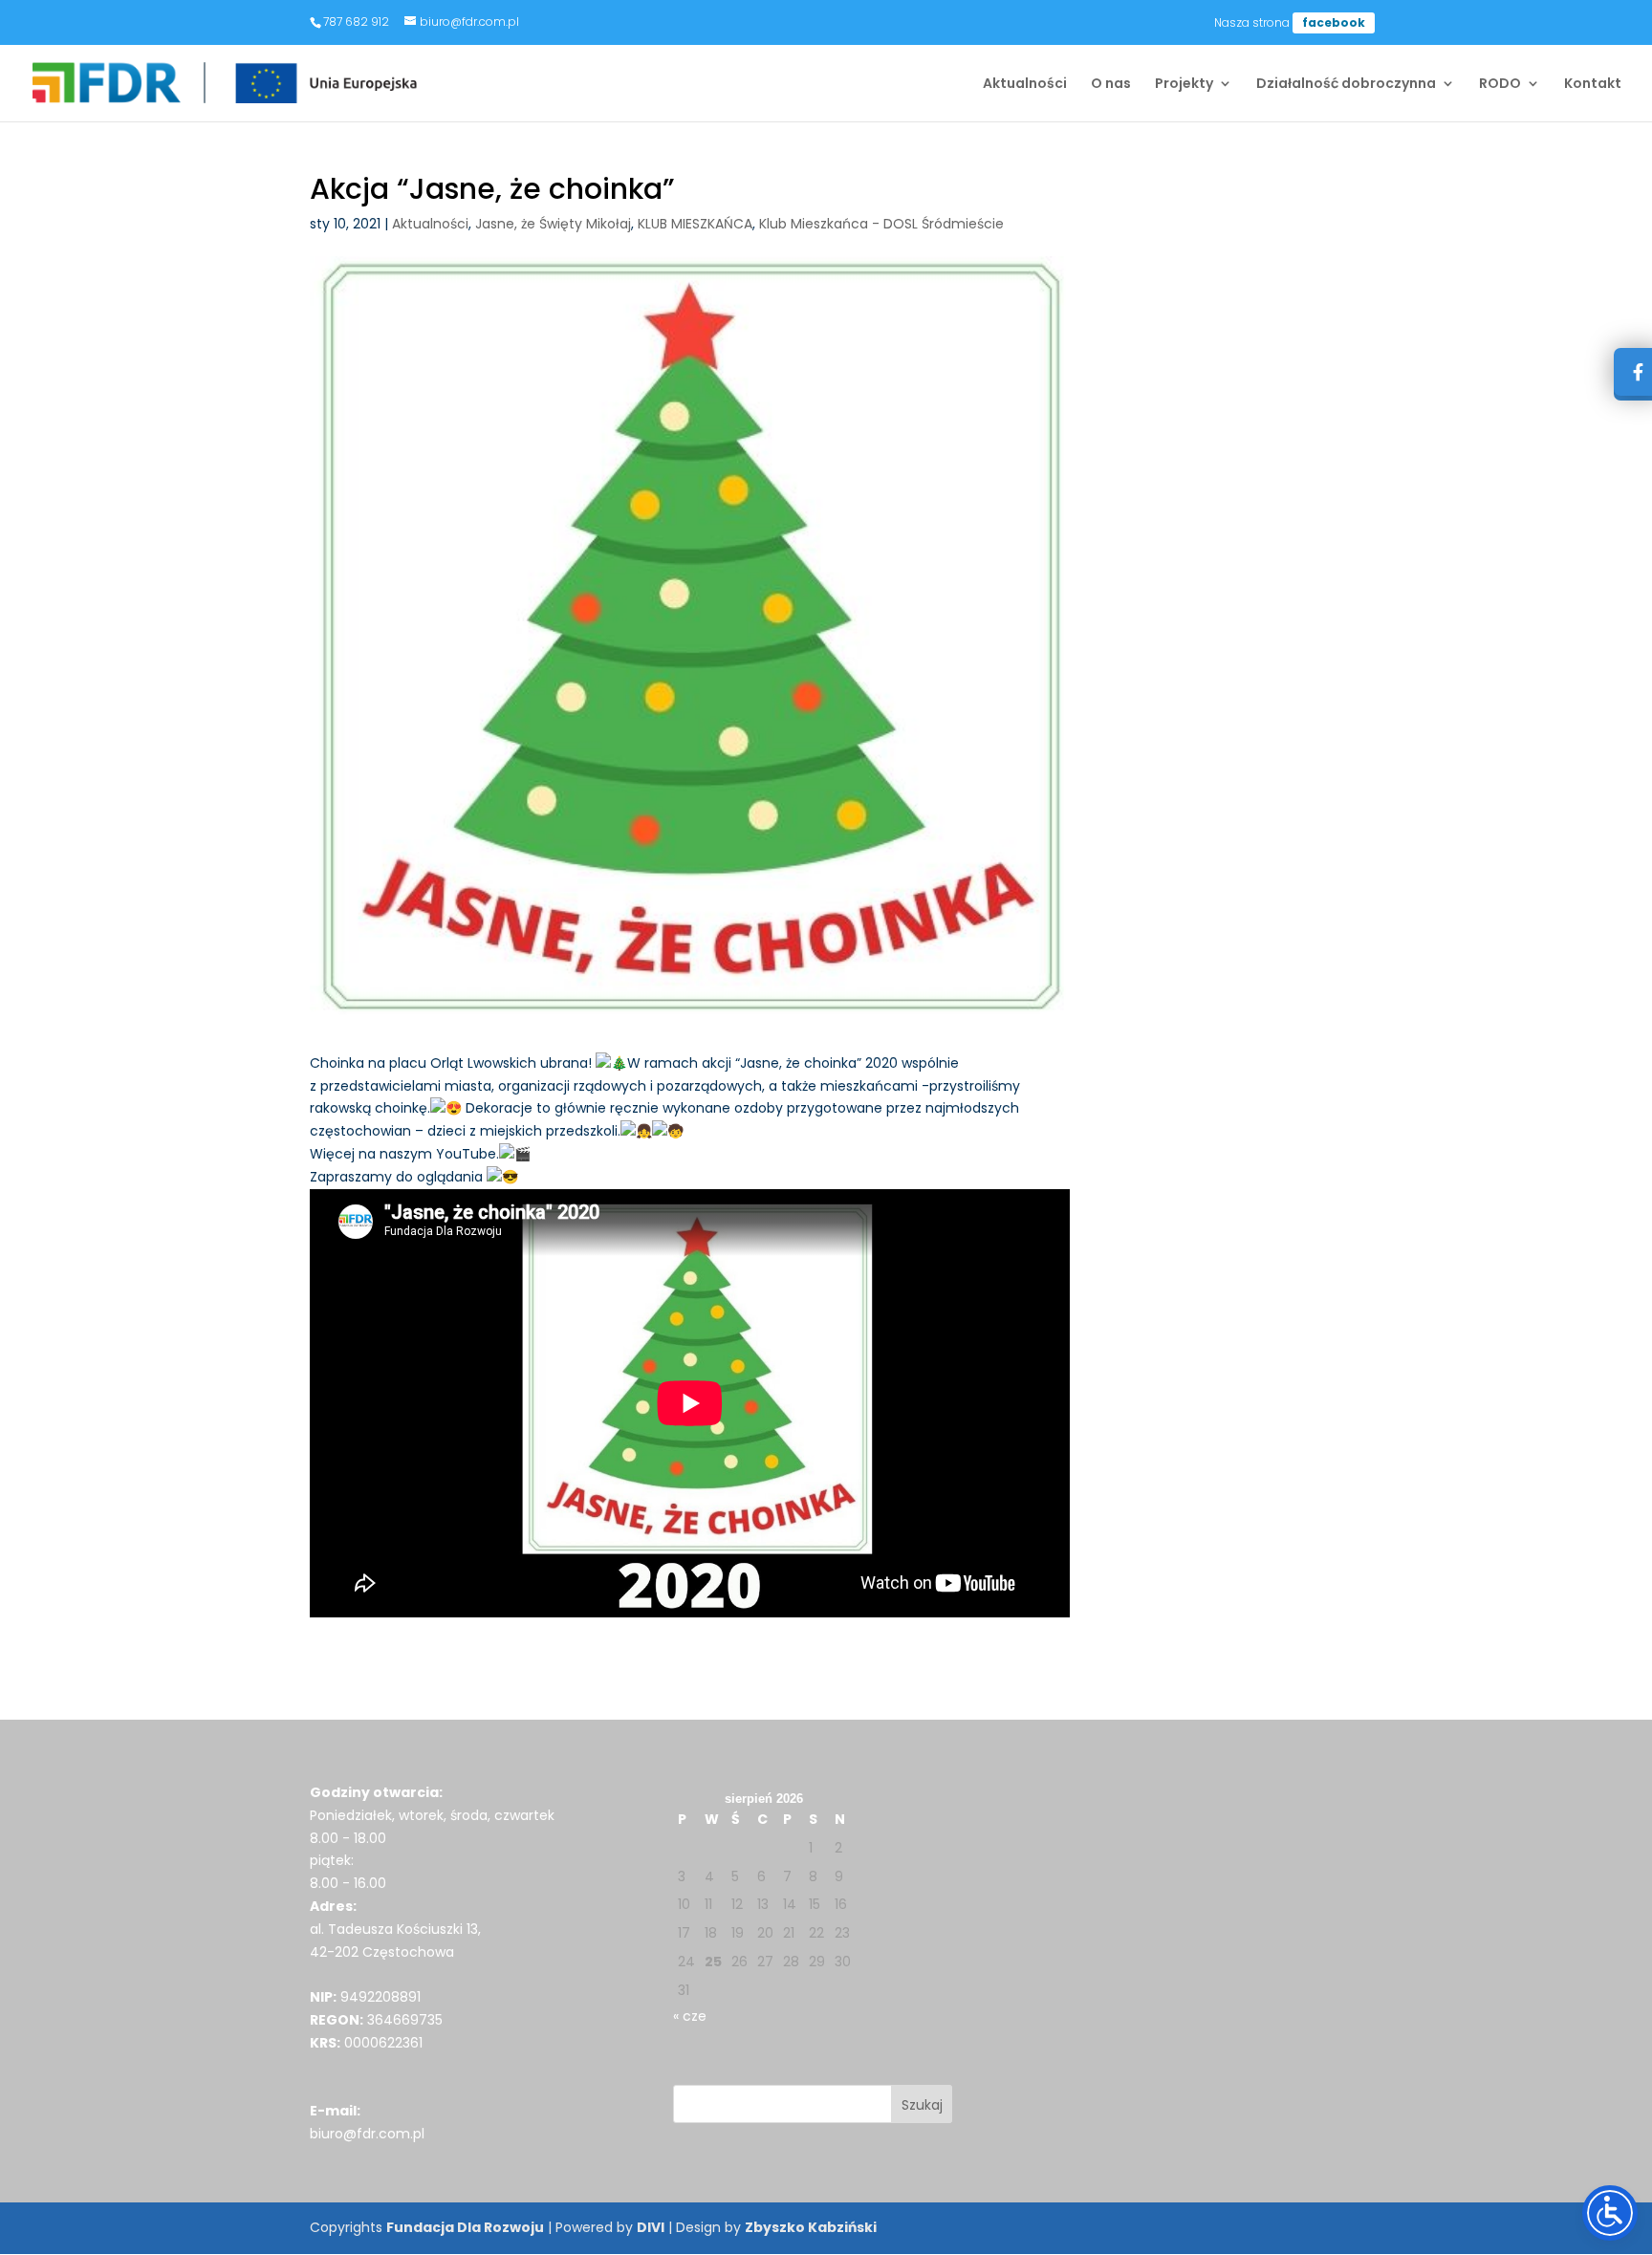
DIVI (651, 2227)
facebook (1334, 22)
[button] (922, 2104)
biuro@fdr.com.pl (367, 2134)
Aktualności (1025, 85)
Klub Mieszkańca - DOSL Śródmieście (881, 224)
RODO (1500, 85)
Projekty (1184, 85)
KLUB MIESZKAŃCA (695, 224)
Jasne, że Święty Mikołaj (553, 224)
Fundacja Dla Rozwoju (465, 2227)
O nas (1111, 85)
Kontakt (1593, 85)
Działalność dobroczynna (1346, 85)
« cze (690, 2016)
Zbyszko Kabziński (811, 2227)
